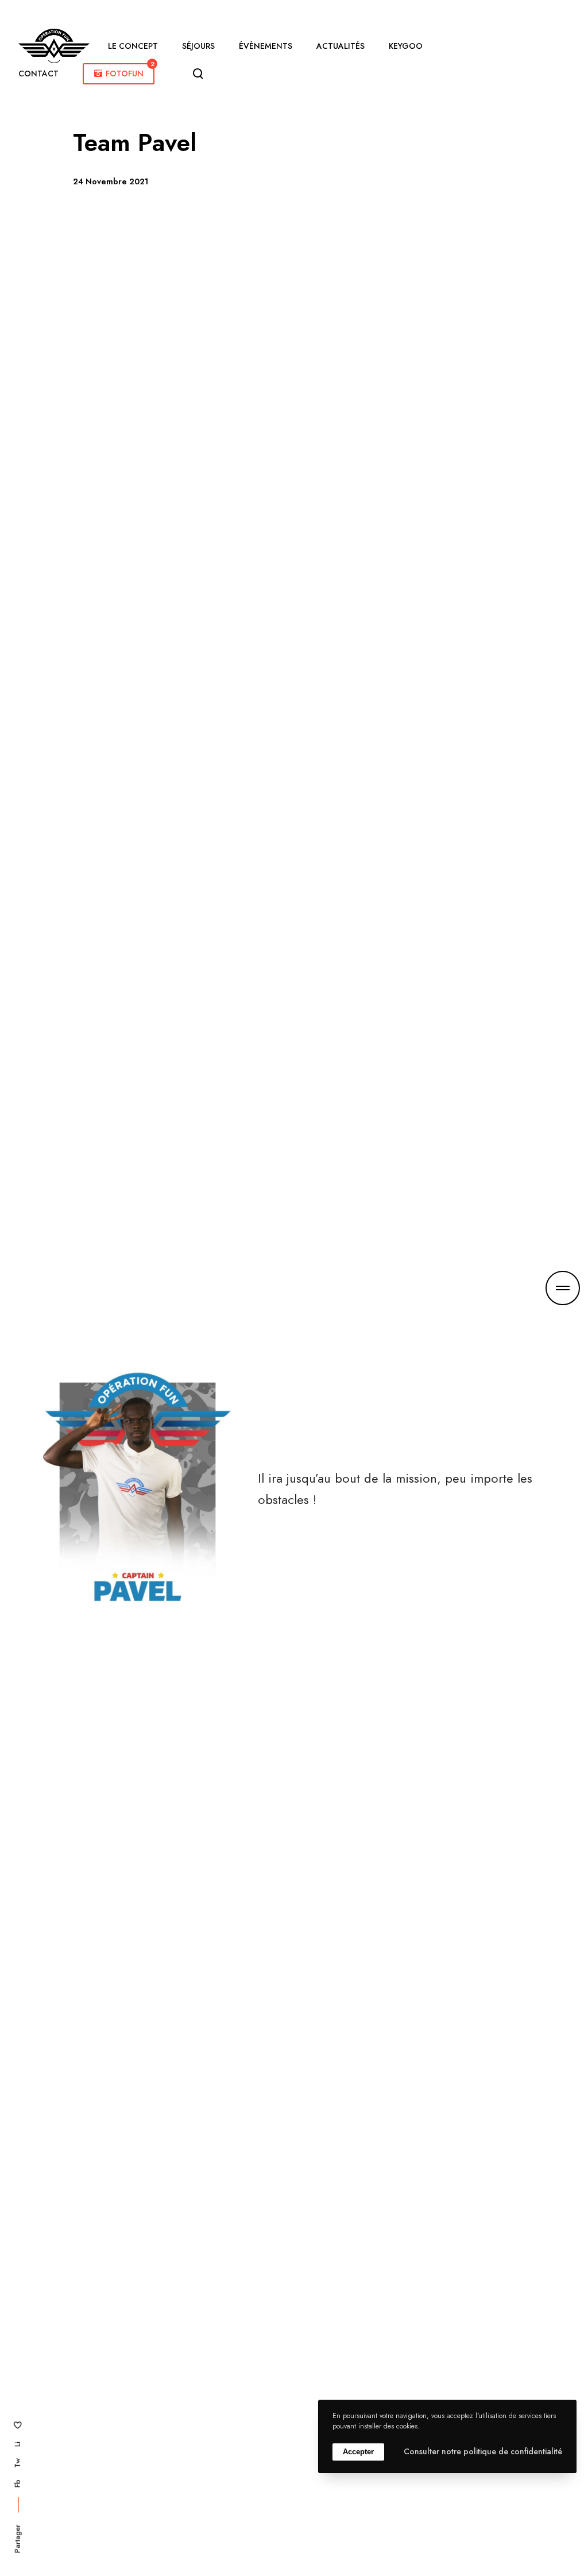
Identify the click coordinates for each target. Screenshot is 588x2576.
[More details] (563, 1288)
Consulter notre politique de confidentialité (483, 2451)
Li (18, 2444)
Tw (18, 2463)
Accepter (358, 2452)
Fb (18, 2484)
